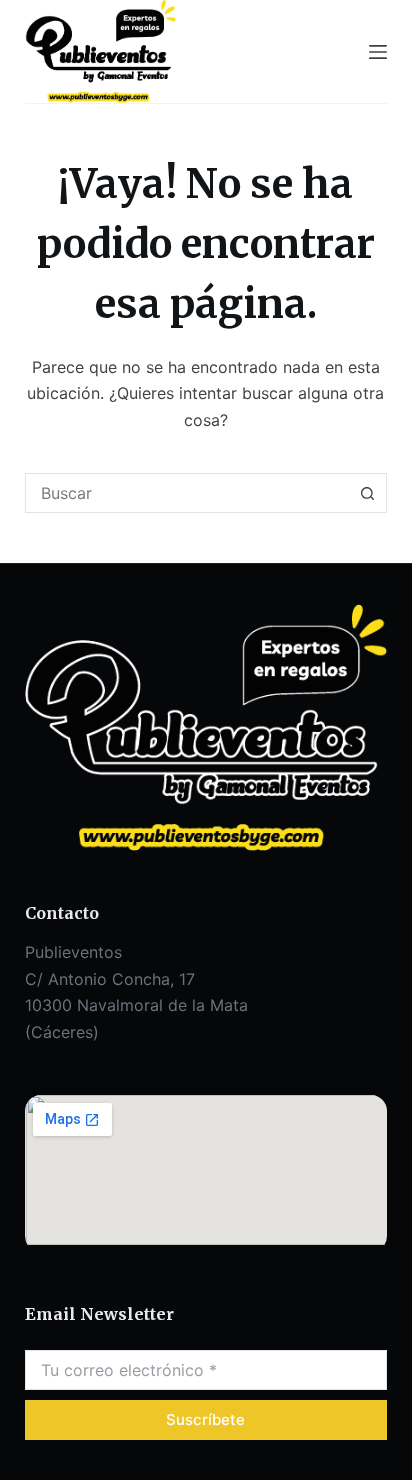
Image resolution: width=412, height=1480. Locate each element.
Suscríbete (205, 1419)
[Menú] (378, 52)
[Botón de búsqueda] (367, 493)
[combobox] (187, 493)
